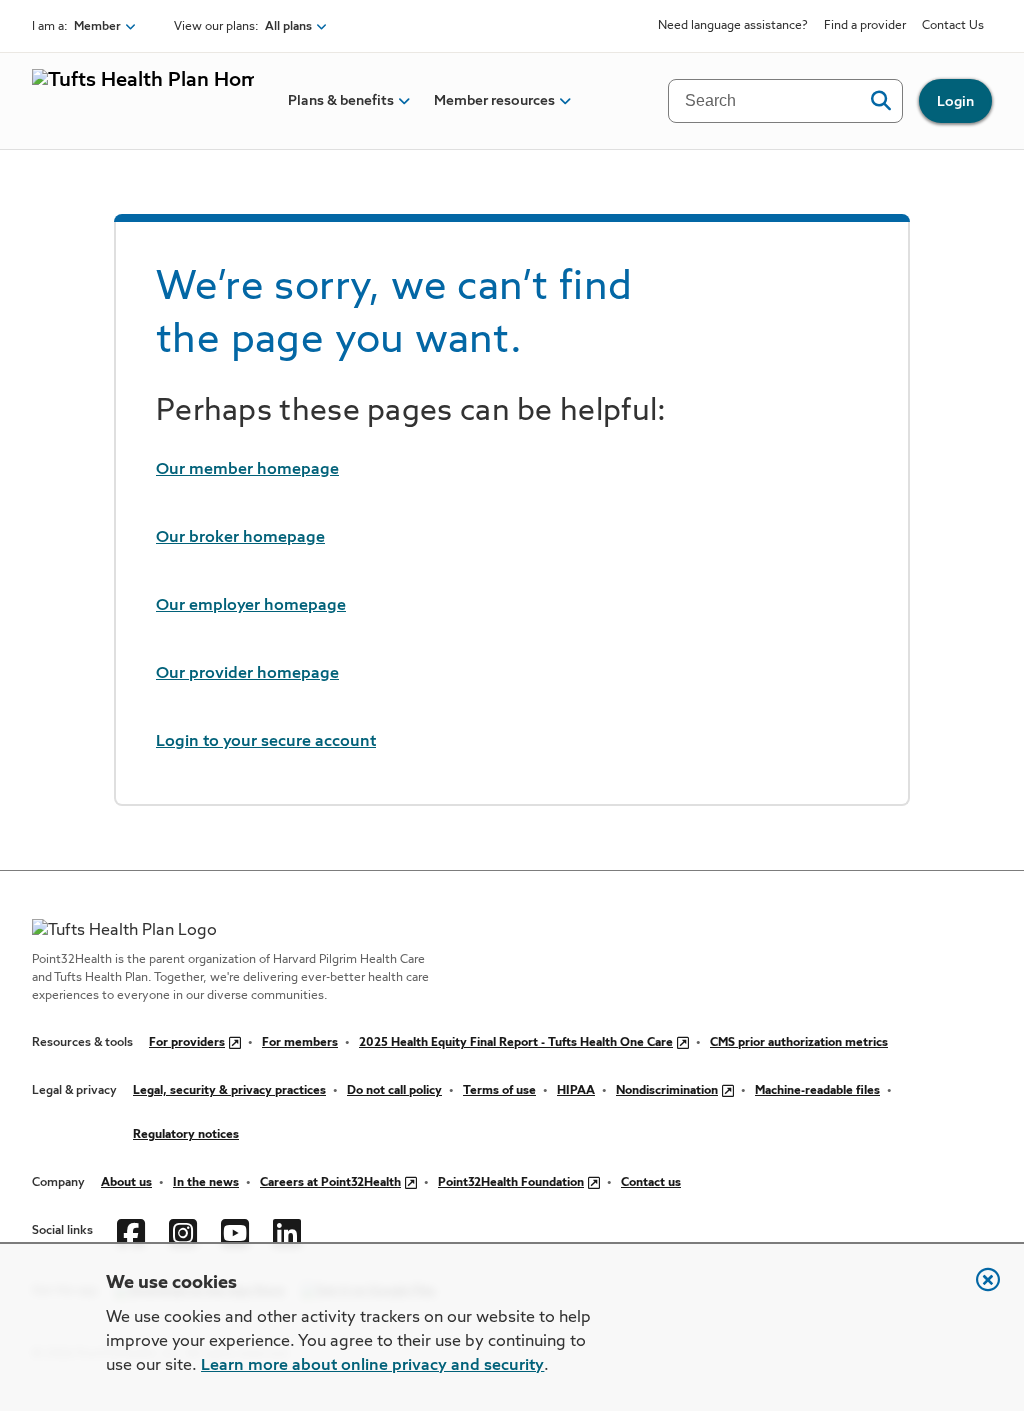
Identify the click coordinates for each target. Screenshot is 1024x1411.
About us (126, 1183)
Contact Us (953, 26)
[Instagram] (183, 1231)
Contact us (651, 1183)
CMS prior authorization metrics (799, 1043)
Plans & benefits (341, 101)
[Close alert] (978, 1290)
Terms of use (499, 1091)
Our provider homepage (247, 674)
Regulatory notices (186, 1135)
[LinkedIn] (287, 1231)
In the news (206, 1183)
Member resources (494, 101)
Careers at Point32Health (330, 1183)
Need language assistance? (733, 26)
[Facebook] (131, 1231)
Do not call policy (394, 1091)
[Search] (880, 101)
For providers (187, 1043)
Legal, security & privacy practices (229, 1091)
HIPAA (576, 1091)
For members (300, 1043)
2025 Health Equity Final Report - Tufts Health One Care (516, 1043)
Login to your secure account (266, 742)
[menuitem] (341, 101)
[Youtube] (235, 1231)
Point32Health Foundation (511, 1183)
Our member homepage (247, 470)
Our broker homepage (240, 538)
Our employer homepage (251, 606)
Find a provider (865, 26)
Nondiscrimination (667, 1091)
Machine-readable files (817, 1091)
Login (955, 102)
